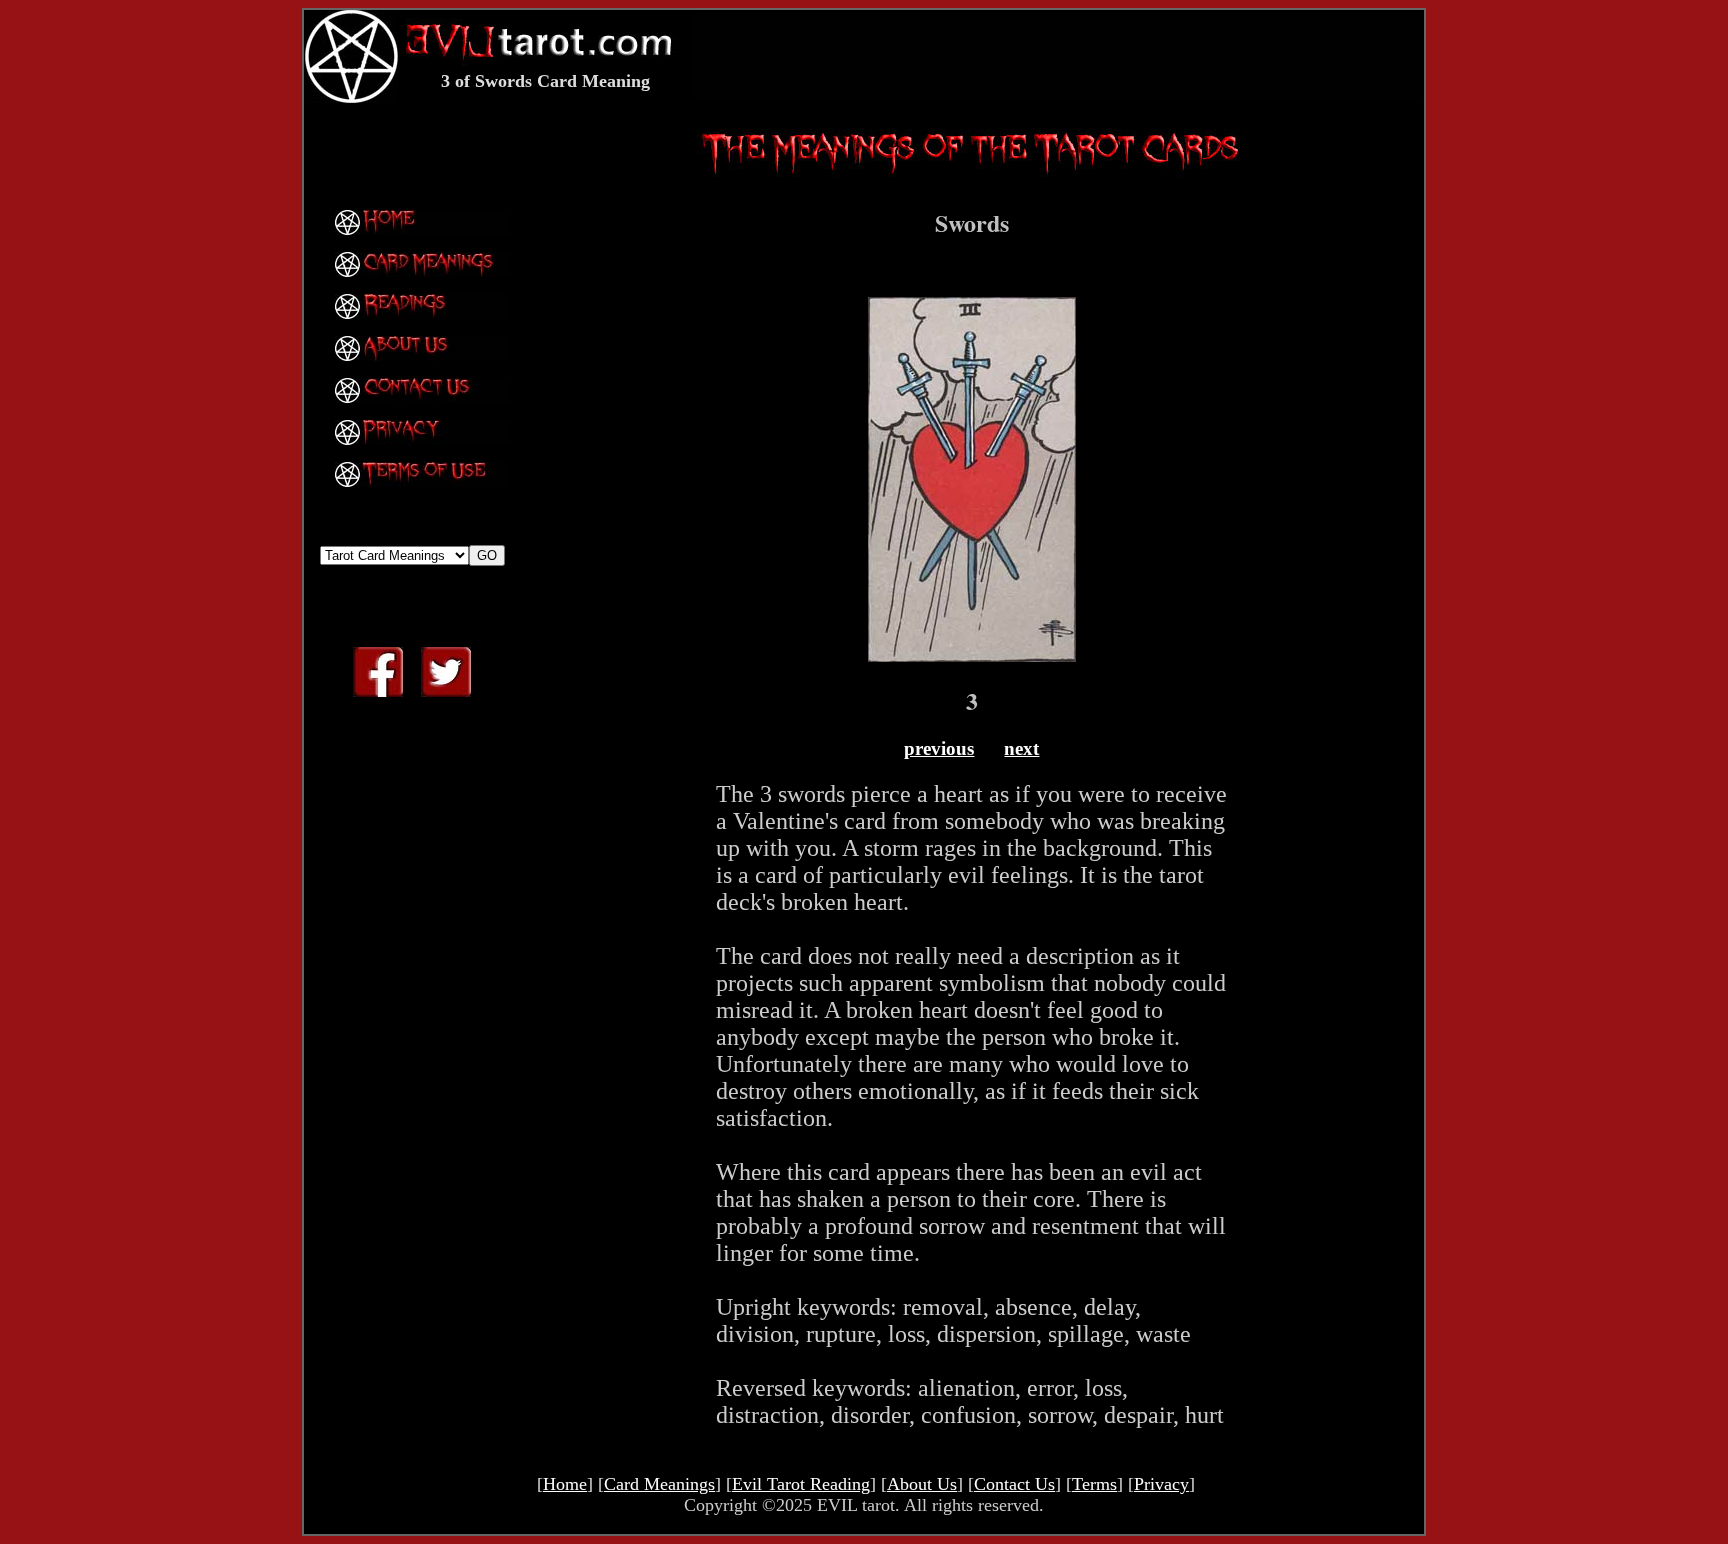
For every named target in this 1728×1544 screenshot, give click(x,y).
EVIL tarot (856, 1505)
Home (565, 1484)
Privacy (1161, 1484)
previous (939, 748)
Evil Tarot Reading (801, 1484)
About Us (922, 1484)
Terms (1094, 1484)
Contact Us (1014, 1484)
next (1021, 748)
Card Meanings (659, 1484)
